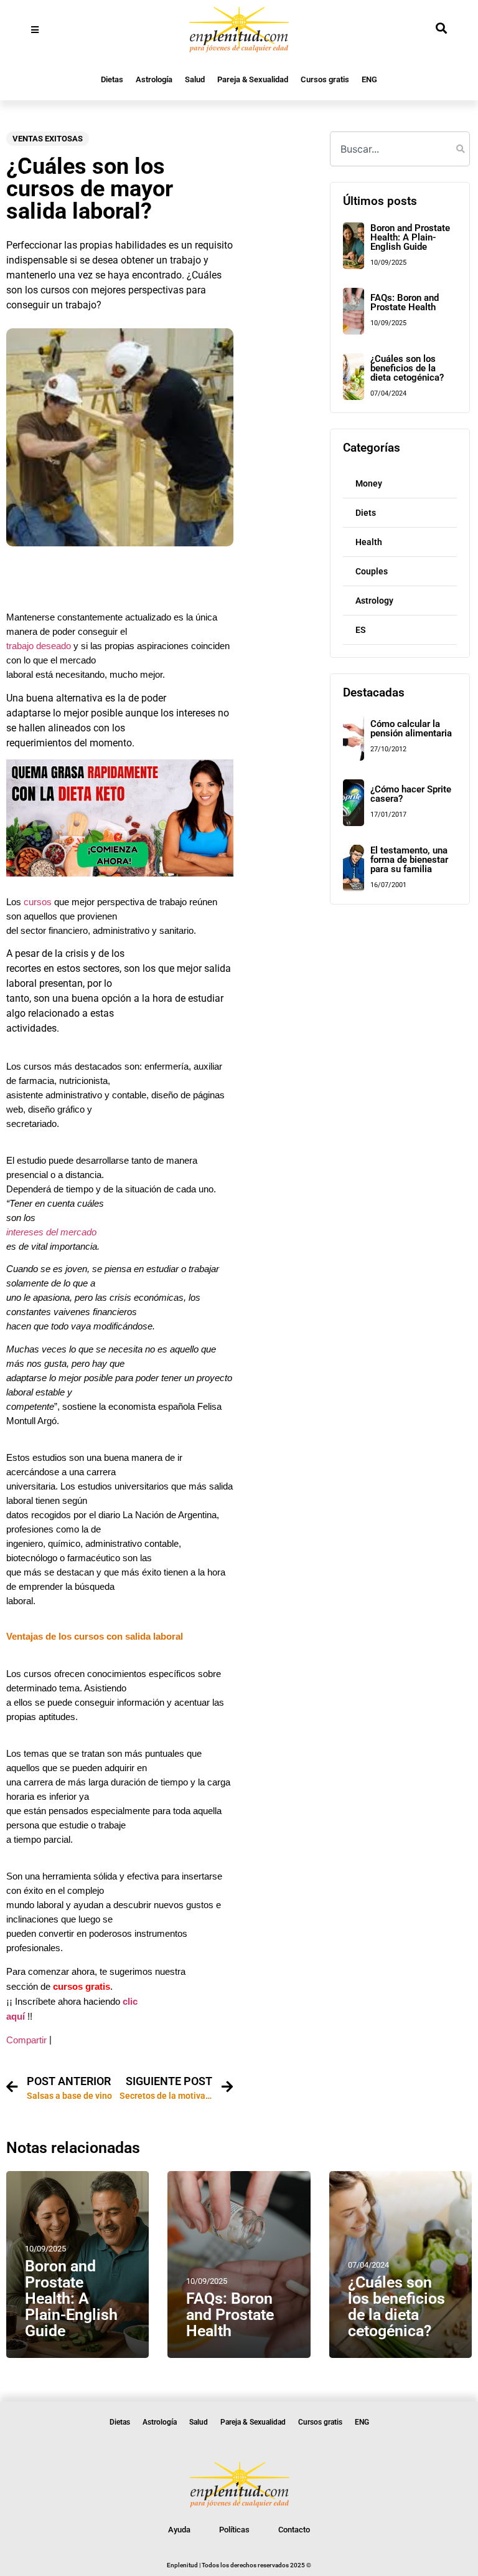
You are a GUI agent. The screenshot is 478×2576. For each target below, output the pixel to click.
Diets (366, 513)
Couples (372, 571)
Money (369, 483)
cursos (36, 902)
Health (369, 542)
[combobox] (400, 149)
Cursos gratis (325, 79)
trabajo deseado (39, 646)
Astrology (374, 601)
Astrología (154, 79)
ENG (369, 79)
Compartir (26, 2040)
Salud (195, 79)
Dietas (112, 79)
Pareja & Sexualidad (253, 79)
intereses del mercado (51, 1232)
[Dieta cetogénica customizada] (120, 873)
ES (361, 630)
